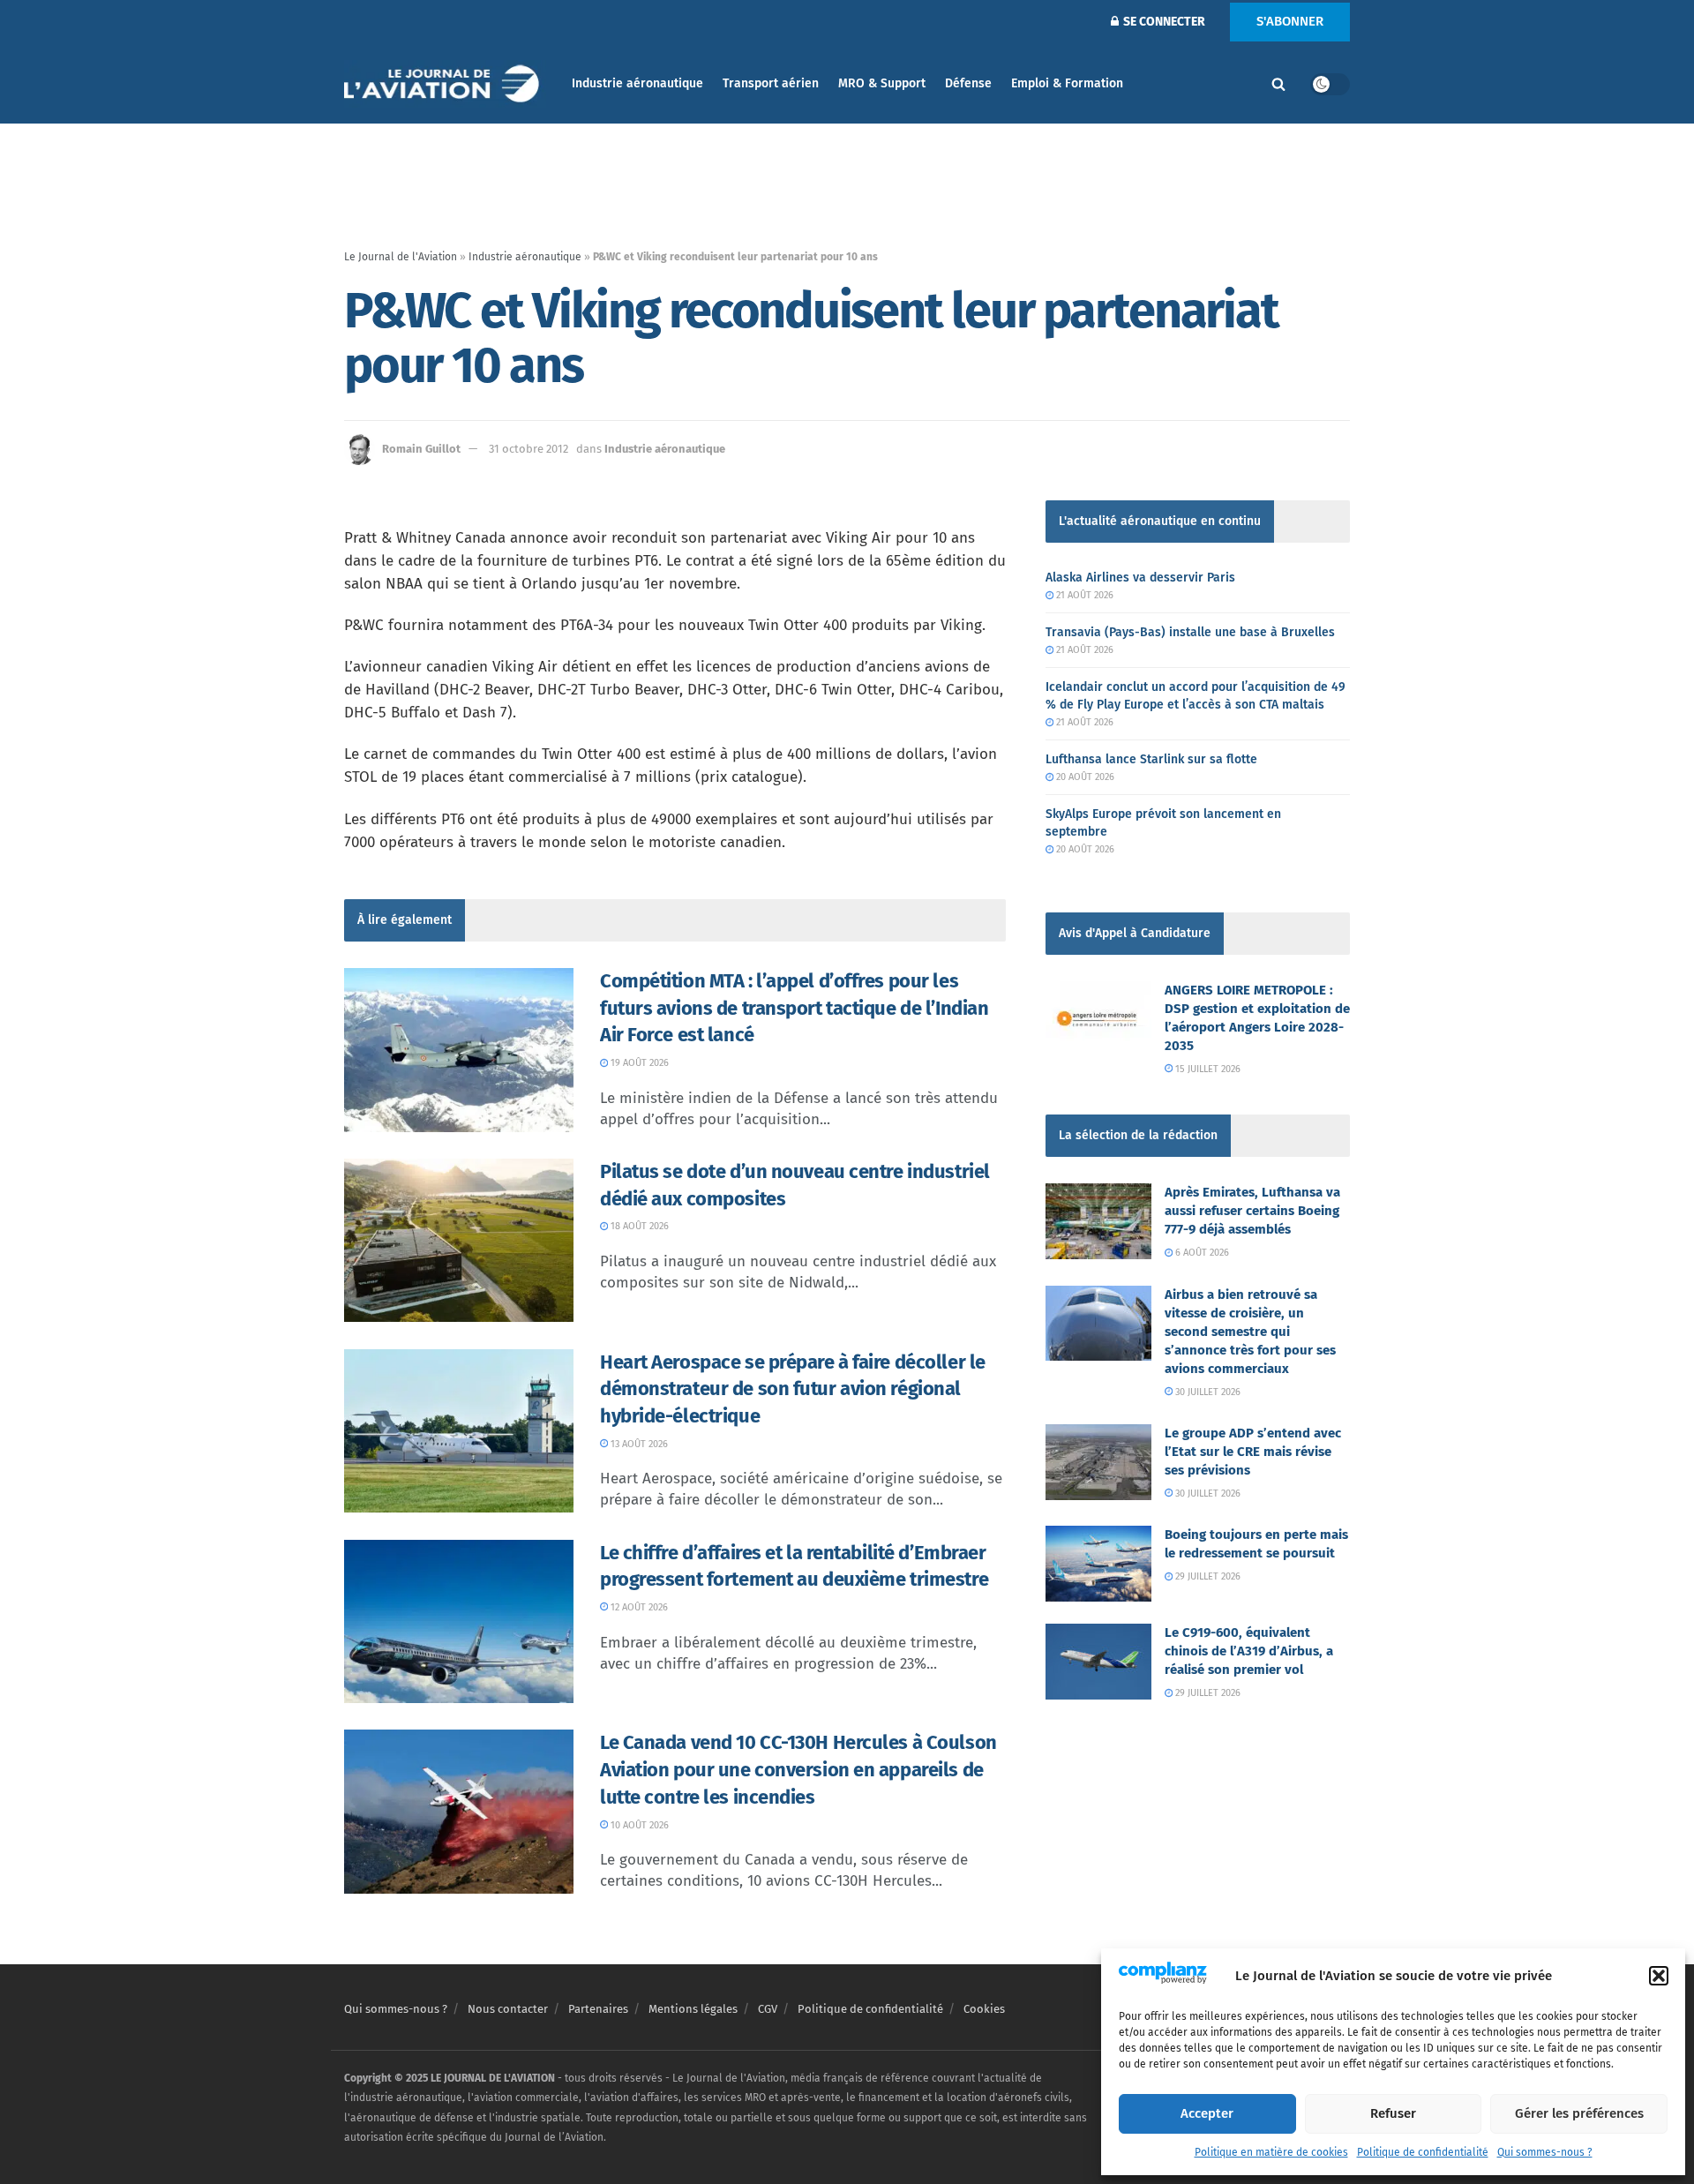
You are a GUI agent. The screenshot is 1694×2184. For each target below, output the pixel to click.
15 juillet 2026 (1207, 1069)
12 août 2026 (638, 1607)
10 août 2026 (638, 1825)
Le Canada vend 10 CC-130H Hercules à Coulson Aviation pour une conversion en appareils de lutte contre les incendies (798, 1770)
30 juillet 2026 (1207, 1392)
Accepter (1207, 2113)
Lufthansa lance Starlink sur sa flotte (1151, 759)
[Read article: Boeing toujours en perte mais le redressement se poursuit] (1098, 1564)
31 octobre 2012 (528, 449)
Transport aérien (771, 83)
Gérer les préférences (1579, 2113)
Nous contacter (508, 2009)
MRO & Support (882, 83)
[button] (1659, 1976)
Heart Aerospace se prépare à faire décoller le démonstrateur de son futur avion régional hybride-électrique (793, 1389)
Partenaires (598, 2009)
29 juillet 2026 (1207, 1576)
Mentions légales (693, 2009)
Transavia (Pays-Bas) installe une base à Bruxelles (1190, 632)
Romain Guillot (421, 449)
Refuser (1393, 2113)
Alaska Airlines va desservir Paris (1140, 578)
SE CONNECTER (1163, 22)
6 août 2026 (1201, 1253)
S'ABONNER (1290, 21)
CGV (768, 2009)
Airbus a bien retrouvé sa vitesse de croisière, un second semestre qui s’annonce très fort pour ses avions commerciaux (1250, 1332)
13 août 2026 (638, 1444)
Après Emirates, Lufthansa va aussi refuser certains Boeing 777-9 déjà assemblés (1252, 1211)
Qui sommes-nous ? (1545, 2152)
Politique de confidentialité (1423, 2152)
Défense (968, 83)
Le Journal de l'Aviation (401, 257)
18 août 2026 (638, 1226)
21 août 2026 (1083, 595)
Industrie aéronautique (637, 83)
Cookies (984, 2009)
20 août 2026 (1084, 777)
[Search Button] (1278, 84)
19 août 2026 (638, 1063)
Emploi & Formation (1067, 83)
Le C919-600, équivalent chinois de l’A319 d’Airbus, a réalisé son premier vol (1249, 1651)
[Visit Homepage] (446, 84)
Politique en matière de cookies (1271, 2152)
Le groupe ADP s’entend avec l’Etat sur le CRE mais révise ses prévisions (1253, 1452)
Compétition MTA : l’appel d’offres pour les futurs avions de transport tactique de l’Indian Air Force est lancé (794, 1008)
